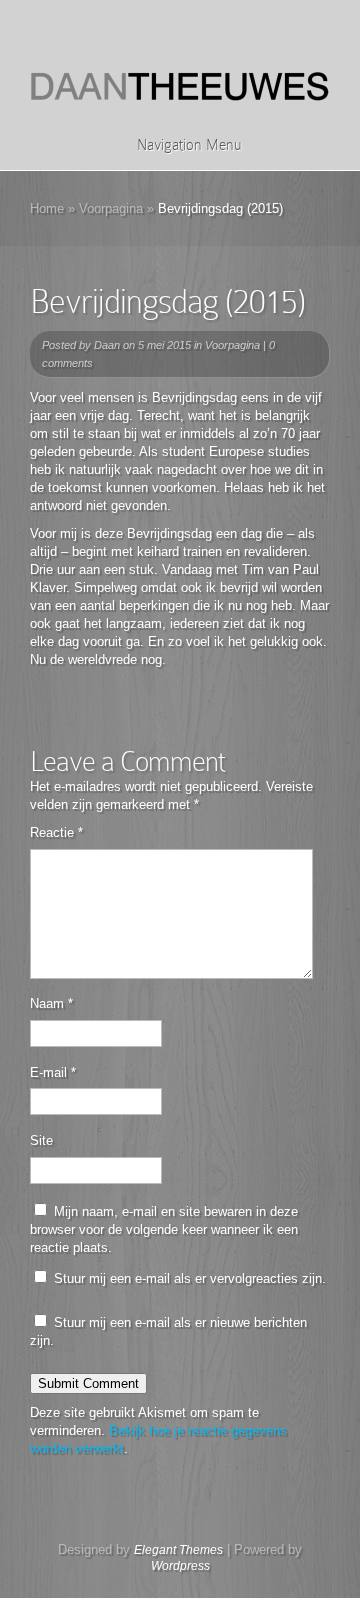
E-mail (53, 1072)
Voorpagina (111, 208)
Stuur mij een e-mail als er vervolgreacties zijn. (190, 1278)
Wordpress (180, 1566)
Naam (51, 1003)
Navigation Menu (189, 145)
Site (41, 1140)
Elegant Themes (178, 1550)
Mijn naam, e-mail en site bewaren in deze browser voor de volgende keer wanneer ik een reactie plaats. (164, 1229)
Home (47, 208)
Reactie (56, 832)
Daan (107, 345)
